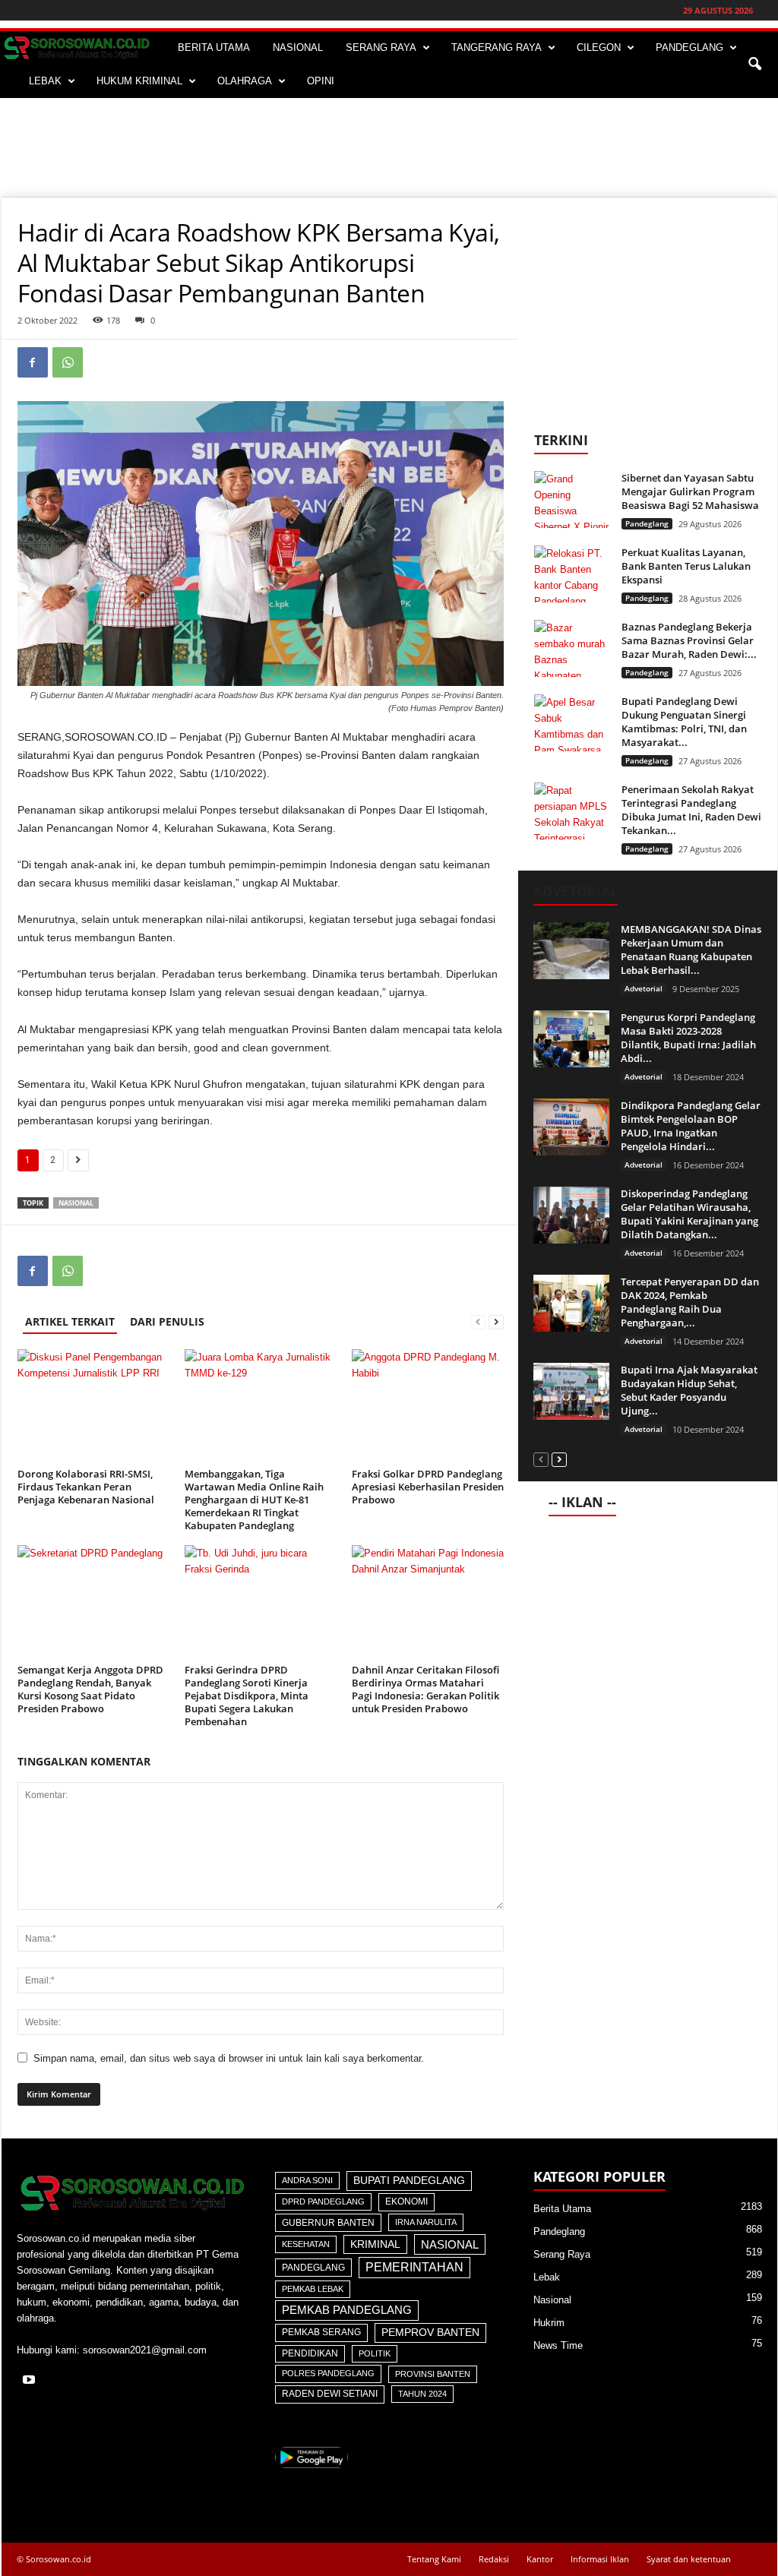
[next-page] (496, 1321)
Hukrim (549, 2323)
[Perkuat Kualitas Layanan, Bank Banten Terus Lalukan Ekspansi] (572, 574)
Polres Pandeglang (328, 2373)
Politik (375, 2353)
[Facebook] (33, 362)
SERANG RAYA (381, 47)
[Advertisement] (389, 147)
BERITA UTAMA (214, 47)
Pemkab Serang (321, 2332)
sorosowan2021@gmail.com (145, 2350)
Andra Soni (307, 2180)
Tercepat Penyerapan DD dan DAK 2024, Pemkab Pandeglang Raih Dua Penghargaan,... (690, 1302)
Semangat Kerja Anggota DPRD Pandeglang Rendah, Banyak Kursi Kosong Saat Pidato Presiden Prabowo (90, 1689)
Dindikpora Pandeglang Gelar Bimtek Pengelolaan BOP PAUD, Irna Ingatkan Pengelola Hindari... (691, 1126)
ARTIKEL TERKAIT (70, 1321)
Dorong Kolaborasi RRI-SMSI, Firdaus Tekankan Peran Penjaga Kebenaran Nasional (86, 1487)
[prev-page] (478, 1321)
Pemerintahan (414, 2267)
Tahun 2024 (422, 2394)
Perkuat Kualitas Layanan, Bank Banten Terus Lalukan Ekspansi (686, 566)
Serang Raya (562, 2254)
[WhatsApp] (68, 362)
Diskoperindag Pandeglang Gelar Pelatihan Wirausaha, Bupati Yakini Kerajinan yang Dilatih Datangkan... (689, 1214)
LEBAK (45, 81)
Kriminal (375, 2244)
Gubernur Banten (328, 2223)
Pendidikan (310, 2353)
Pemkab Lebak (313, 2289)
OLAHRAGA (245, 81)
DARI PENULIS (167, 1321)
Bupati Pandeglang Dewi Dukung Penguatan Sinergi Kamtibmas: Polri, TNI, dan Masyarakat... (684, 722)
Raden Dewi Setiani (330, 2394)
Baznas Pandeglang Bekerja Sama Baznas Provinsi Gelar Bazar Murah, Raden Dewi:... (689, 640)
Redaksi (494, 2559)
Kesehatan (306, 2244)
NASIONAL (298, 47)
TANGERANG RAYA (497, 47)
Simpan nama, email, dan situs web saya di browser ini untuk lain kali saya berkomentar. (229, 2058)
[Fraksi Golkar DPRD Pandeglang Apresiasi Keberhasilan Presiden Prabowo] (428, 1406)
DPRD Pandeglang (323, 2201)
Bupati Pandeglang (409, 2181)
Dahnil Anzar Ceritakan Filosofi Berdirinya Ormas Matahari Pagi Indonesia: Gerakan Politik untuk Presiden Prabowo (425, 1689)
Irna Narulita (426, 2222)
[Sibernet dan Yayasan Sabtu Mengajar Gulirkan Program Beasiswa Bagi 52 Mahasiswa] (572, 499)
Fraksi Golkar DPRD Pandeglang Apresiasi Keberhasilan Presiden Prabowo (428, 1487)
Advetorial (644, 988)
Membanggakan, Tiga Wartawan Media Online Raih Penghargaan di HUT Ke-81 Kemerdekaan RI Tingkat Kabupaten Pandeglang (254, 1500)
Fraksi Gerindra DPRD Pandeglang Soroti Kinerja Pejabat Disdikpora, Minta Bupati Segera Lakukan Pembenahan (247, 1696)
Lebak (547, 2277)
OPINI (321, 81)
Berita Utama (562, 2209)
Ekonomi (406, 2201)
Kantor (540, 2559)
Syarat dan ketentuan (689, 2559)
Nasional (76, 1203)
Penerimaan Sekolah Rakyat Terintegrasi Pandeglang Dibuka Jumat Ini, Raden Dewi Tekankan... (691, 810)
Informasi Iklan (600, 2559)
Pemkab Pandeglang (347, 2310)
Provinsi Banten (433, 2374)
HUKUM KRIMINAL (139, 81)
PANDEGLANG (689, 47)
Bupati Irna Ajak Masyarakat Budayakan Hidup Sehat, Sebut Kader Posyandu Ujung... (689, 1390)
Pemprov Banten (430, 2332)
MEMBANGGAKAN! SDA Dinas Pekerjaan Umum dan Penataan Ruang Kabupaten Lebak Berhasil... (691, 950)
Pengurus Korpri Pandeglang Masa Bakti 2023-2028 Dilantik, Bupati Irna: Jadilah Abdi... (688, 1038)
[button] (754, 65)
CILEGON (599, 47)
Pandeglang (647, 523)
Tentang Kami (434, 2559)
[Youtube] (31, 2381)
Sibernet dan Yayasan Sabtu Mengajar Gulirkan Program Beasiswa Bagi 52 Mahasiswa (690, 491)
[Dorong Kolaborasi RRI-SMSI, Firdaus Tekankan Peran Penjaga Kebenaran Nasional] (93, 1406)
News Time (558, 2345)
